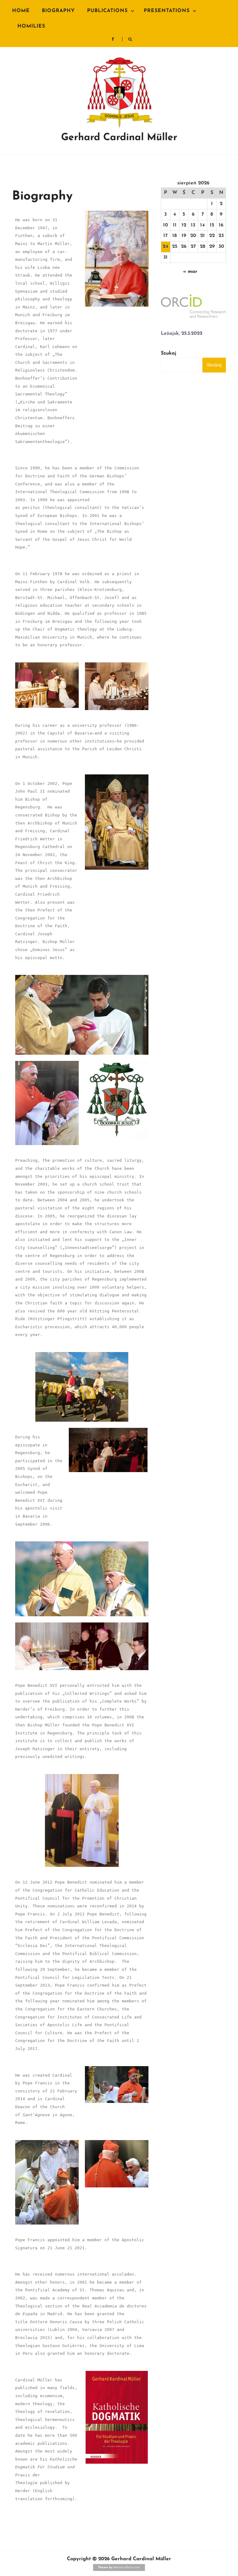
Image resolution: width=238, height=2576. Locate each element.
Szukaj (169, 353)
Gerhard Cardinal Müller (119, 138)
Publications (107, 11)
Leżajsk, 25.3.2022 (182, 334)
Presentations (167, 11)
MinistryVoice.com (127, 2567)
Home (21, 11)
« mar (190, 272)
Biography (58, 11)
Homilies (31, 26)
